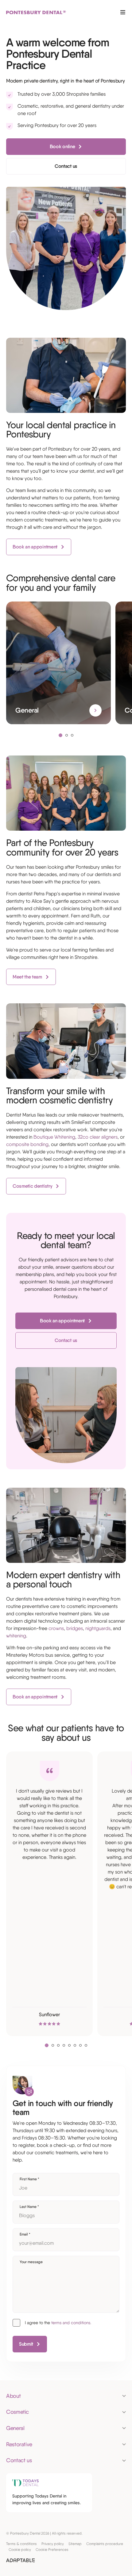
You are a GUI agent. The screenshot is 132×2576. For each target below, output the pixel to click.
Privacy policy (53, 2544)
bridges (75, 1628)
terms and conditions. (71, 2323)
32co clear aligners (98, 1137)
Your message (31, 2262)
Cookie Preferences (52, 2550)
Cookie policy (20, 2550)
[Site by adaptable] (20, 2561)
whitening (16, 1636)
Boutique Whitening (54, 1137)
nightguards (98, 1628)
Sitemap (75, 2544)
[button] (60, 735)
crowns (56, 1628)
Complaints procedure (105, 2544)
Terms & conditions (21, 2544)
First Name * (29, 2179)
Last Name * (29, 2207)
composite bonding (27, 1144)
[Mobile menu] (123, 12)
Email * (25, 2234)
